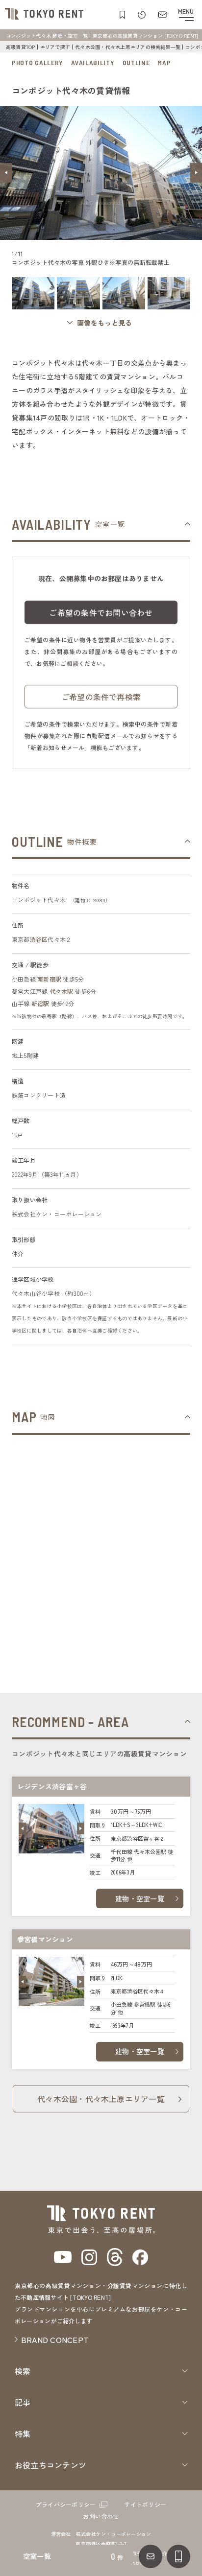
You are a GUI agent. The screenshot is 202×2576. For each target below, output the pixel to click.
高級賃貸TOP (21, 47)
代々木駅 (62, 991)
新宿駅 (40, 1003)
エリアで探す (55, 47)
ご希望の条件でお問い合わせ (101, 612)
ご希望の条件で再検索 (101, 697)
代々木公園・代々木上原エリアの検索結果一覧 (128, 47)
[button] (6, 173)
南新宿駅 (49, 979)
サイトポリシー (145, 2504)
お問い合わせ (101, 2516)
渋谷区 (39, 939)
